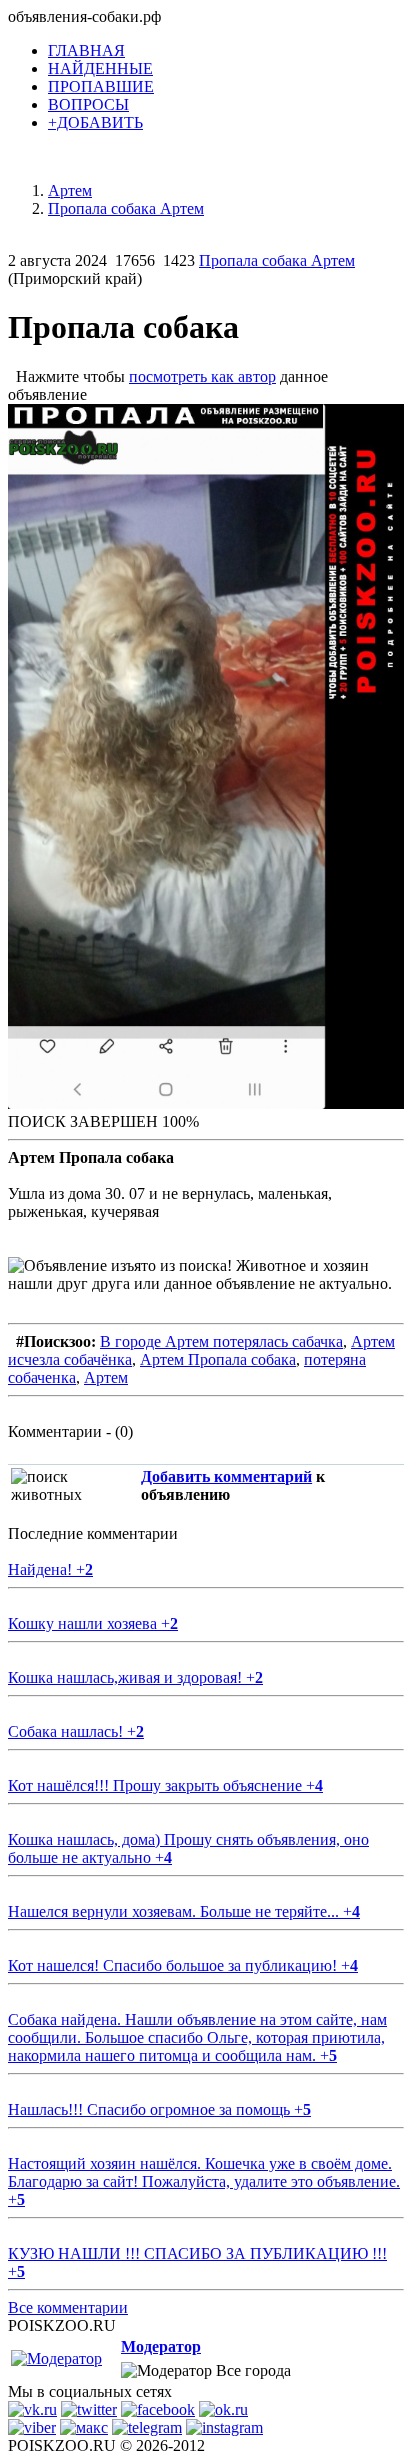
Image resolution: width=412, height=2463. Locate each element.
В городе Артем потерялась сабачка (221, 1341)
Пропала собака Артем (277, 260)
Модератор (161, 2346)
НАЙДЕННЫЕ (100, 68)
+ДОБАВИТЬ (95, 122)
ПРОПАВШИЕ (101, 86)
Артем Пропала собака (218, 1359)
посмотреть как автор (202, 376)
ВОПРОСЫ (88, 104)
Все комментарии (68, 2307)
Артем (106, 1377)
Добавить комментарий (226, 1476)
